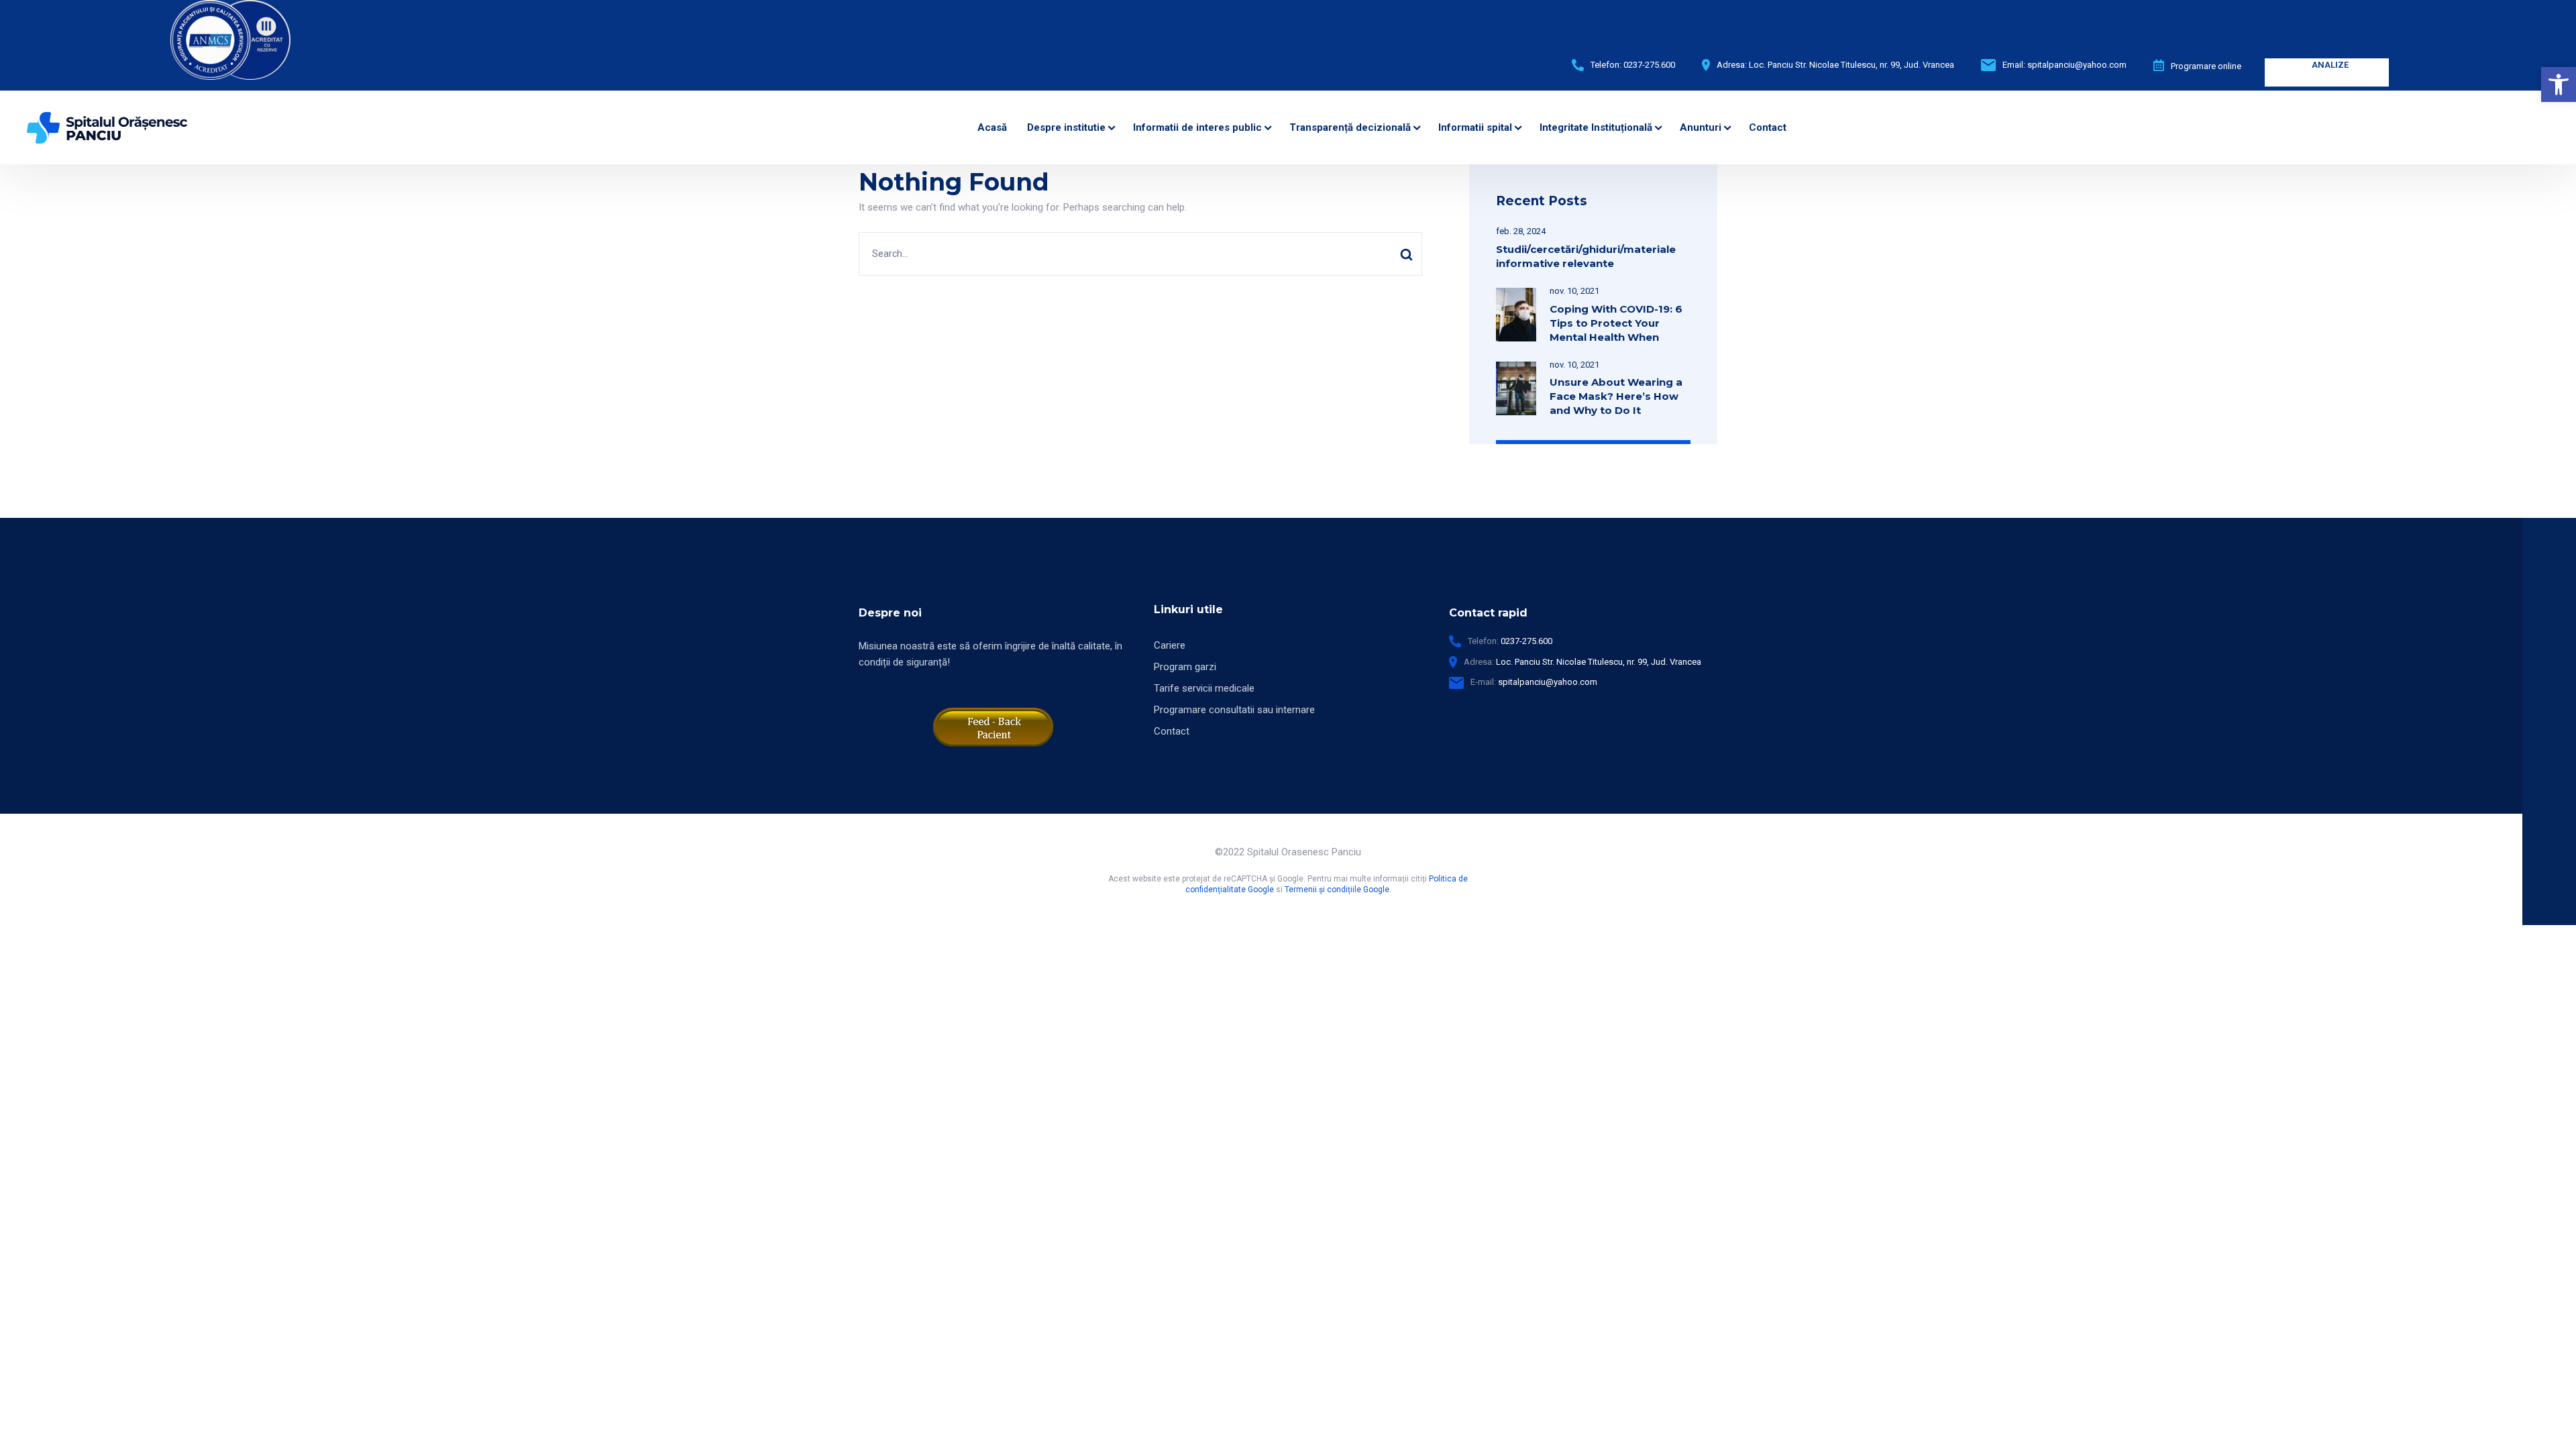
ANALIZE (2330, 65)
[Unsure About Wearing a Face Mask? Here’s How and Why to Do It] (1516, 370)
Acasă (992, 127)
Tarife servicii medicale (1204, 688)
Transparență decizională (1350, 127)
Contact (1768, 127)
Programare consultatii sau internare (1234, 710)
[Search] (1406, 254)
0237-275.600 (1649, 65)
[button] (2559, 85)
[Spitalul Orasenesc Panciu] (107, 127)
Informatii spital (1475, 127)
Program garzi (1185, 667)
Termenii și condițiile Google (1337, 890)
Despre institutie (1066, 127)
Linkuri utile (1188, 609)
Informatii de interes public (1197, 127)
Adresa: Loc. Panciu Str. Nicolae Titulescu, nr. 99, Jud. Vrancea (1835, 65)
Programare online (2206, 66)
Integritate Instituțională (1596, 127)
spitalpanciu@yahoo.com (2077, 65)
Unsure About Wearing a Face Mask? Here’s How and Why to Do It (1616, 396)
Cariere (1170, 645)
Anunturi (1701, 127)
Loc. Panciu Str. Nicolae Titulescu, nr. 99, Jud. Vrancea (1599, 662)
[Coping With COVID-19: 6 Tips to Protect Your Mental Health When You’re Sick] (1516, 296)
